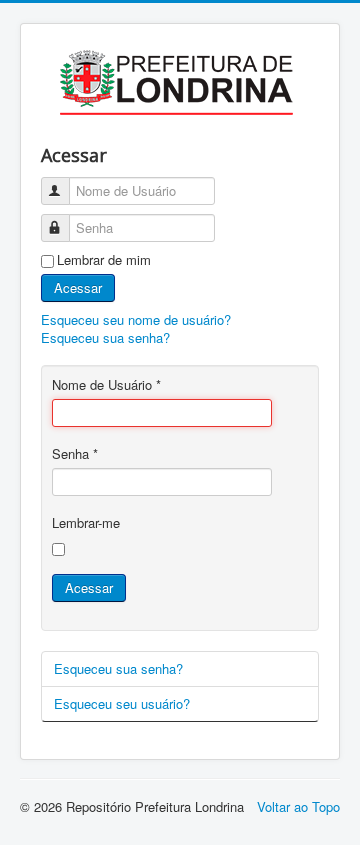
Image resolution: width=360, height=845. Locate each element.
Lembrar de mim (104, 260)
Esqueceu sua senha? (105, 337)
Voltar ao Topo (298, 806)
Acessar (78, 287)
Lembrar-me (86, 523)
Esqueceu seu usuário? (122, 703)
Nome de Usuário (106, 385)
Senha (75, 454)
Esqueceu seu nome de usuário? (136, 319)
